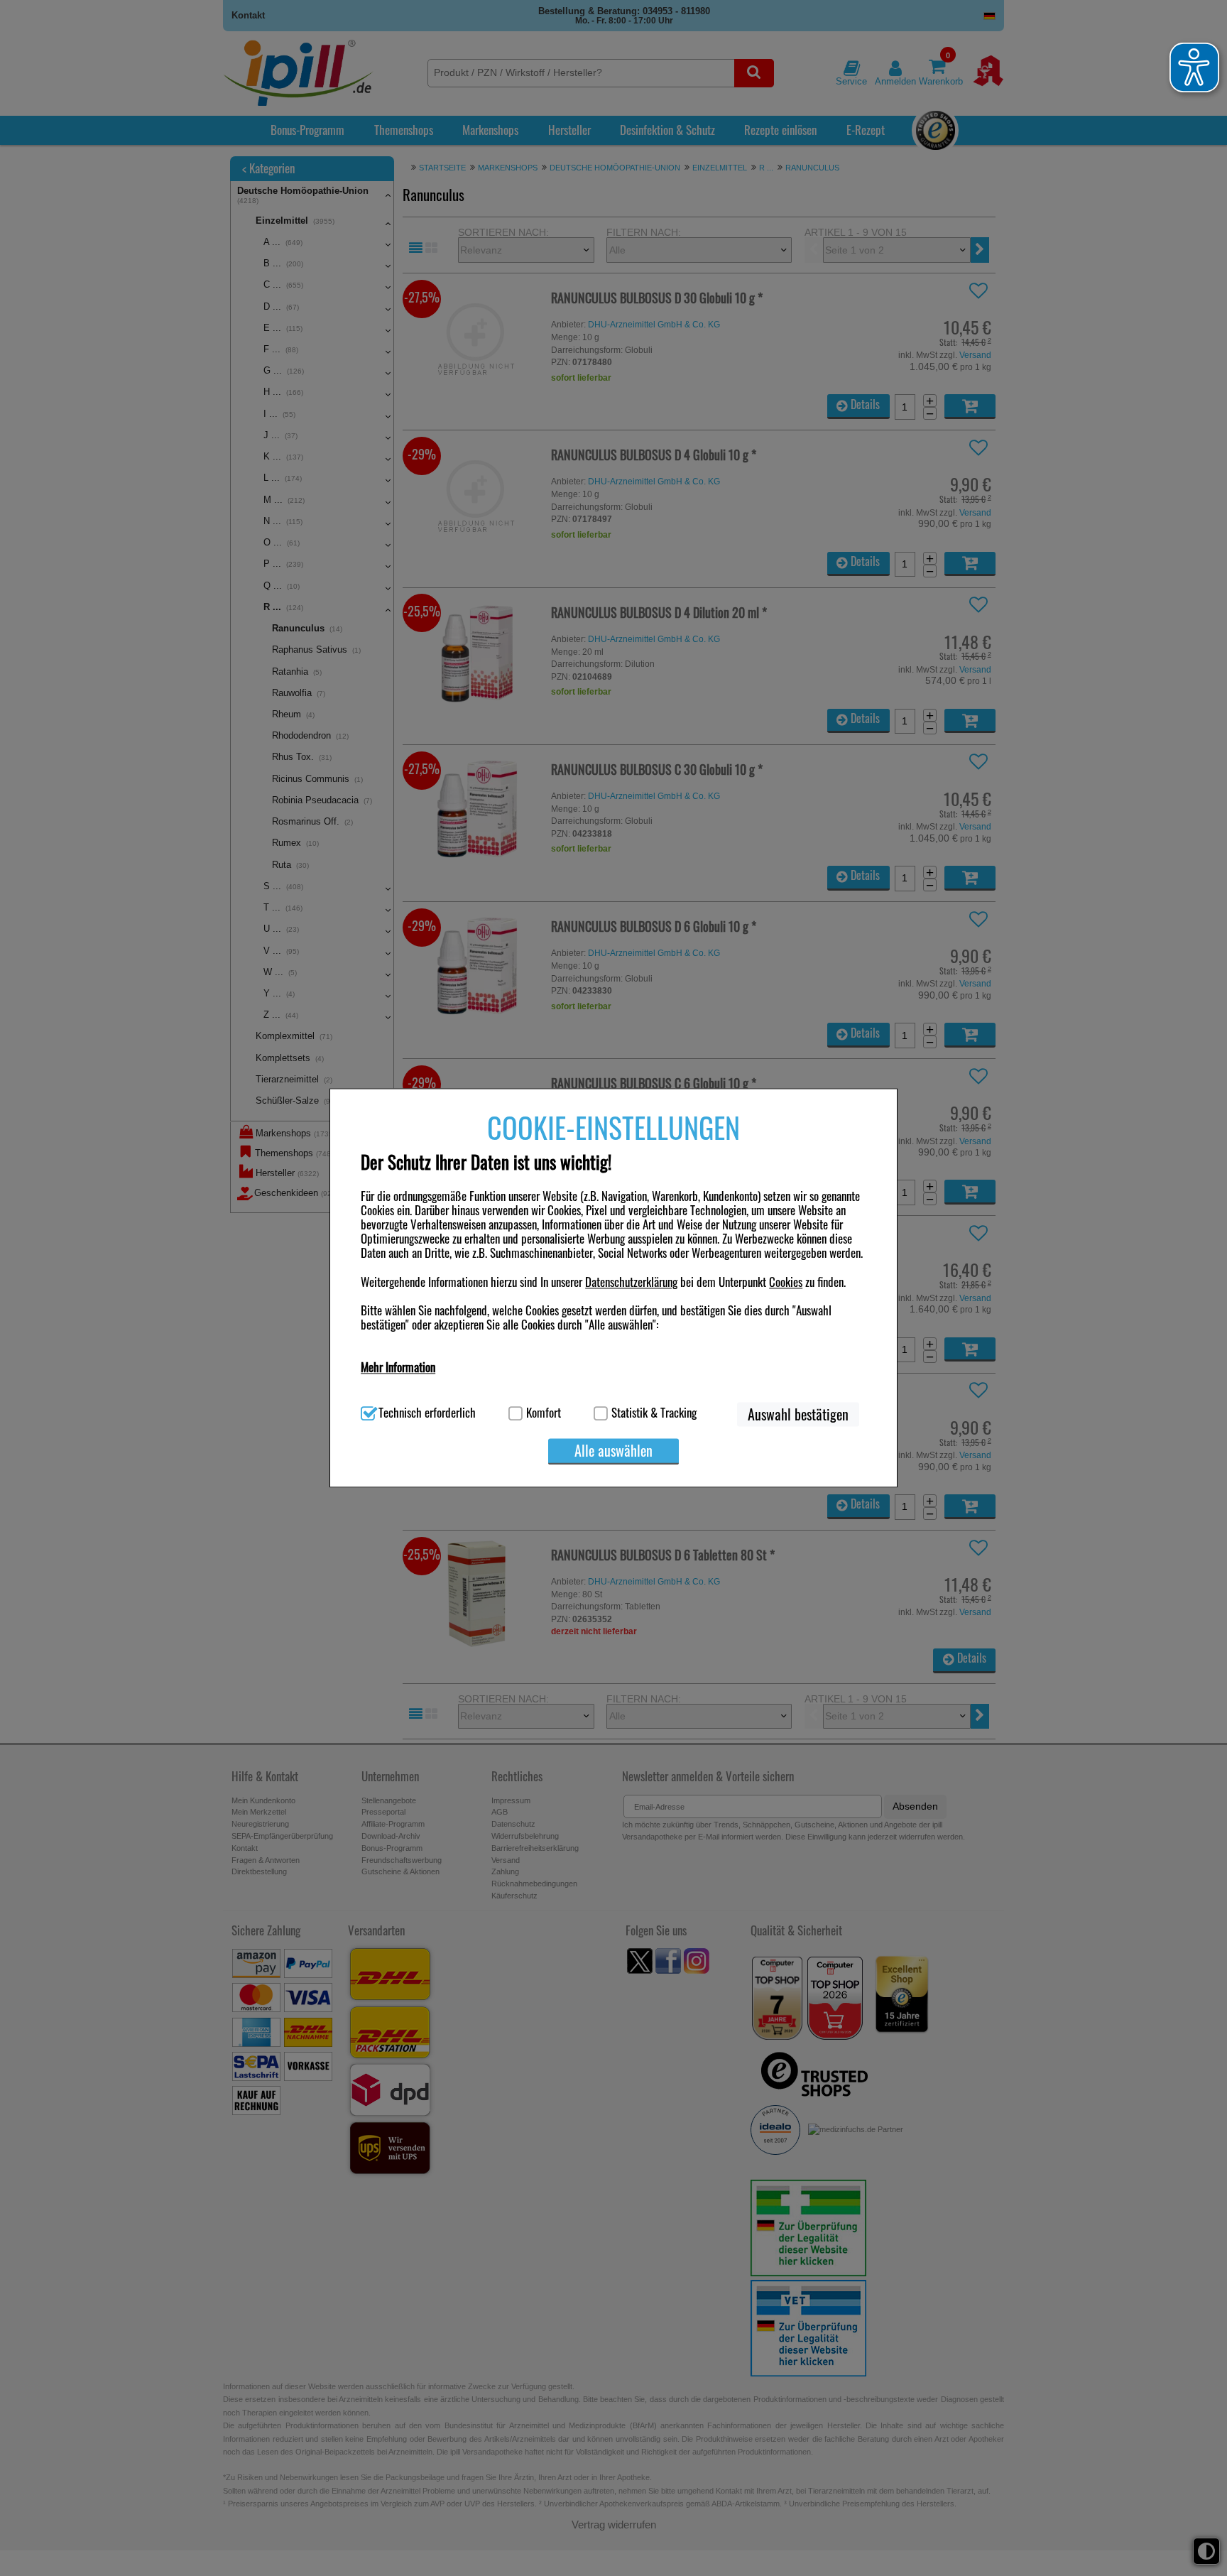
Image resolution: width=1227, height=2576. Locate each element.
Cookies (786, 1282)
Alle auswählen (613, 1451)
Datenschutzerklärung (631, 1282)
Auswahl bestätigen (798, 1415)
